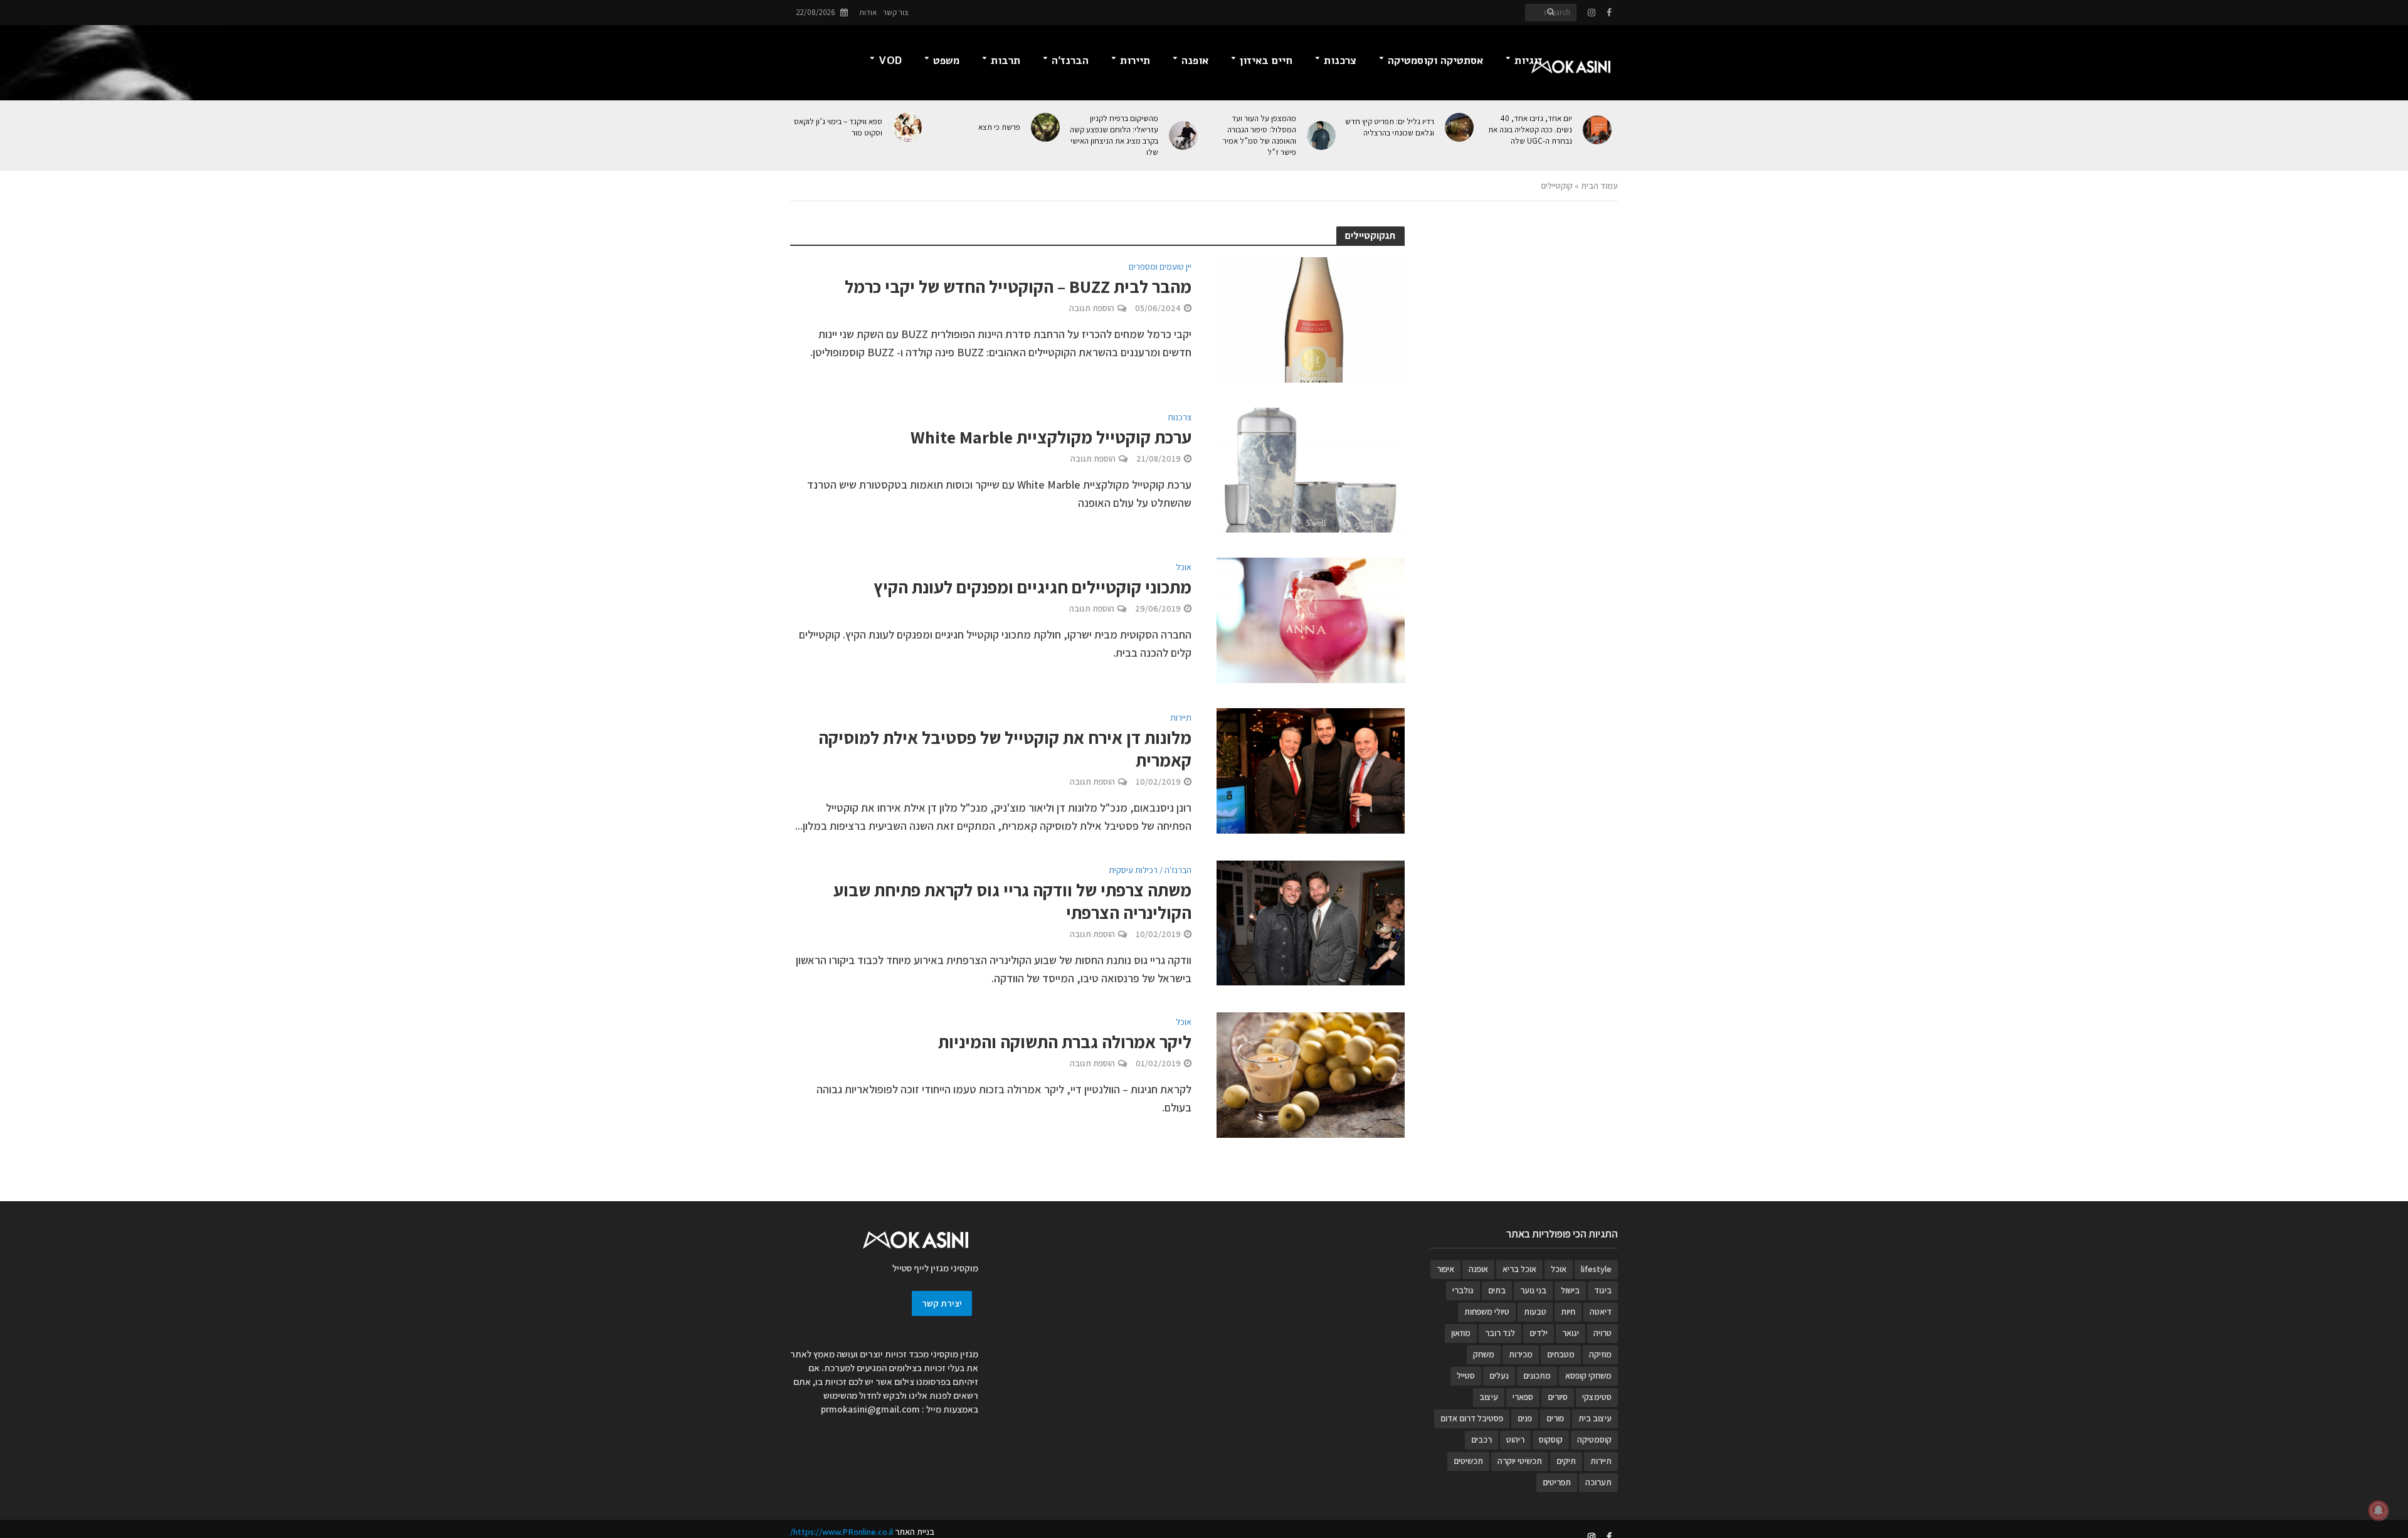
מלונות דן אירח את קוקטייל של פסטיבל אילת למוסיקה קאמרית (1005, 749)
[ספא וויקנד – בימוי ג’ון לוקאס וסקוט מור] (908, 127)
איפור (1445, 1269)
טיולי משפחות (1487, 1312)
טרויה (1603, 1333)
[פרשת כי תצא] (1046, 127)
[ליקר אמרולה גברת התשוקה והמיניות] (1311, 1074)
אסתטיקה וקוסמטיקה (1435, 61)
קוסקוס (1551, 1440)
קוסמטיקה (1594, 1440)
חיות (1568, 1312)
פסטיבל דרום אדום (1472, 1418)
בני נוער (1533, 1290)
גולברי (1463, 1290)
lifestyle (1596, 1269)
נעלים (1499, 1376)
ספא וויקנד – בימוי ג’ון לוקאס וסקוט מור (838, 127)
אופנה (1195, 61)
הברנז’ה (1070, 61)
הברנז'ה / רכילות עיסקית (1150, 871)
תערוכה (1598, 1482)
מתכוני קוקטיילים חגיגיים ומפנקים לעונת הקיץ (1032, 587)
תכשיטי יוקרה (1520, 1461)
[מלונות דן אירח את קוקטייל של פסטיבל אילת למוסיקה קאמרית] (1311, 770)
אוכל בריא (1519, 1269)
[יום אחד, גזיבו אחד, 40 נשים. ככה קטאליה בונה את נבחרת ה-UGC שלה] (1598, 130)
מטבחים (1561, 1354)
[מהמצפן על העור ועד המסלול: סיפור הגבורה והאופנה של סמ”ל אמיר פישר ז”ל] (1322, 135)
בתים (1497, 1290)
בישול (1570, 1290)
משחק (1484, 1354)
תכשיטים (1468, 1461)
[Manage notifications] (2379, 1510)
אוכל (1184, 568)
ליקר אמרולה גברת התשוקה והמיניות (1065, 1042)
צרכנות (1340, 61)
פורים (1555, 1418)
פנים (1525, 1418)
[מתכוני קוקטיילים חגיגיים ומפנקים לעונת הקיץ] (1311, 619)
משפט (946, 61)
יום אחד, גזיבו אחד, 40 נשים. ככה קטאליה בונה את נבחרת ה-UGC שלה (1530, 130)
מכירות (1521, 1354)
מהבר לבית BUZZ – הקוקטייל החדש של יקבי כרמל (1018, 287)
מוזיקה (1600, 1354)
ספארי (1523, 1397)
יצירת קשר (942, 1303)
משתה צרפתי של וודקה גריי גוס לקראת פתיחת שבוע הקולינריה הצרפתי (1012, 901)
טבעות (1535, 1312)
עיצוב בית (1595, 1418)
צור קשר (896, 12)
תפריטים (1557, 1482)
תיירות (1135, 61)
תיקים (1566, 1461)
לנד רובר (1500, 1333)
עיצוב (1489, 1397)
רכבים (1481, 1440)
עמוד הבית (1599, 186)
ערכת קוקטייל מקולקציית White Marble (1051, 437)
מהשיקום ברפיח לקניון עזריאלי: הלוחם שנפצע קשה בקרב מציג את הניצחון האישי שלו (1114, 135)
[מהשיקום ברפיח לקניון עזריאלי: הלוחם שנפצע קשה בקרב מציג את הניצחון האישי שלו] (1184, 135)
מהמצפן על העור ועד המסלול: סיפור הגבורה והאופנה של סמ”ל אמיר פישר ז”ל (1259, 135)
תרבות (1006, 61)
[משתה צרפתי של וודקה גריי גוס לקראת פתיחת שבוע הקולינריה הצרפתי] (1311, 922)
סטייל (1466, 1376)
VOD (890, 61)
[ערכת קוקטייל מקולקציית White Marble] (1311, 469)
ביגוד (1603, 1290)
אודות (868, 12)
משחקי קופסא (1588, 1376)
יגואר (1571, 1333)
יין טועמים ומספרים (1160, 267)
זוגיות (1529, 61)
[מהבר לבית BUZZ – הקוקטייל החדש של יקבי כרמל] (1311, 318)
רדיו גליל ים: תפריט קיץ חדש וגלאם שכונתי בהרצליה (1390, 127)
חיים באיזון (1266, 61)
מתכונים (1537, 1376)
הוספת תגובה (1092, 308)
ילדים (1539, 1333)
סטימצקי (1597, 1397)
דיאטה (1601, 1312)
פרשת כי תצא (999, 127)
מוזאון (1461, 1333)
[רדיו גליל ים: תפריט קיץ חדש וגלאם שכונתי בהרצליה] (1460, 127)
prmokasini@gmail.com (870, 1409)
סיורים (1558, 1397)
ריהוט (1515, 1440)
